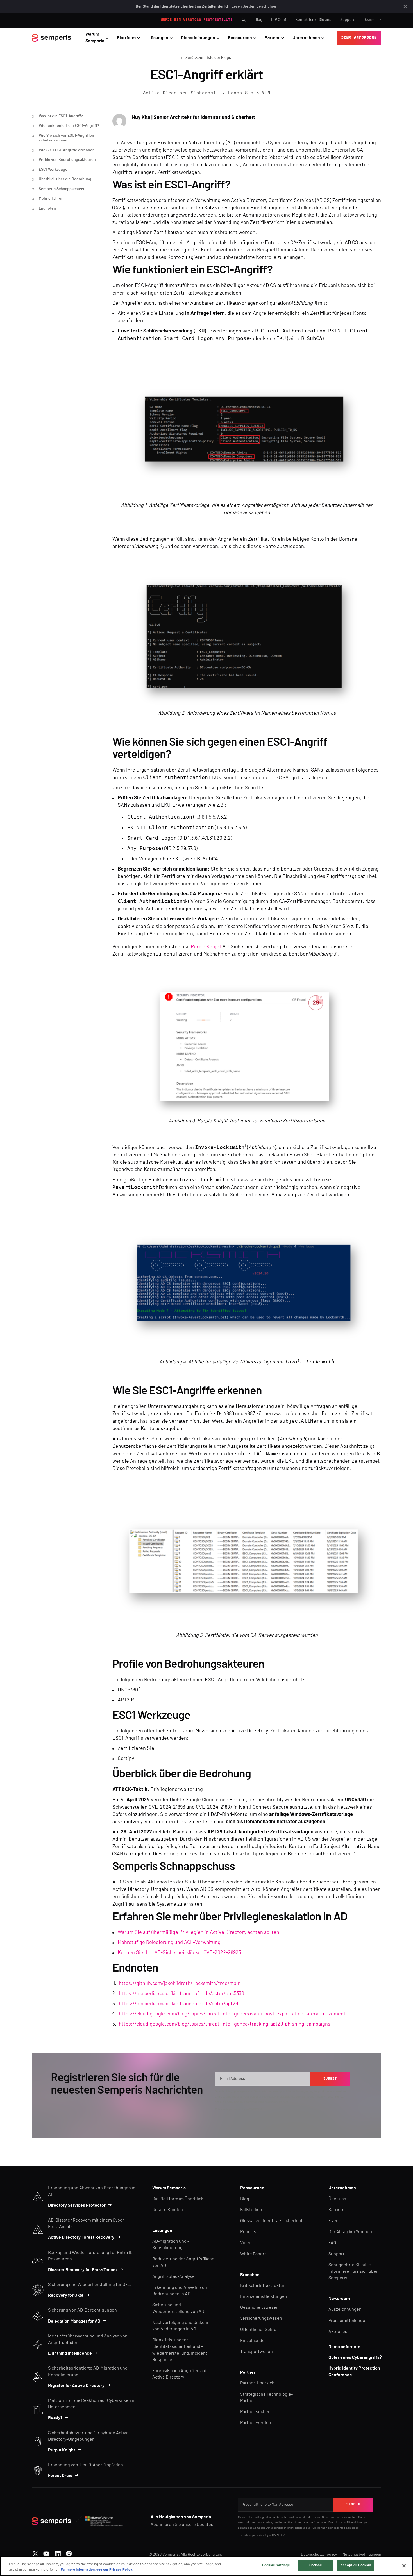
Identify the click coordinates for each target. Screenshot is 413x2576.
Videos (247, 2243)
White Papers (253, 2254)
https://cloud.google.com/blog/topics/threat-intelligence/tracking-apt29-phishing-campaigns (225, 2024)
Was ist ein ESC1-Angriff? (61, 116)
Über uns (337, 2199)
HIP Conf (279, 20)
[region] (206, 2566)
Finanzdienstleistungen (264, 2296)
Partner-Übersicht (258, 2383)
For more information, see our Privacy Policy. (97, 2570)
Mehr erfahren (51, 199)
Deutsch (370, 20)
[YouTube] (46, 2552)
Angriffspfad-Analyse (173, 2276)
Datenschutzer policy (319, 2555)
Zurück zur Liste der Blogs (208, 58)
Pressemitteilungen (348, 2321)
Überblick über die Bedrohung (65, 179)
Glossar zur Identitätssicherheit (271, 2221)
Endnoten (47, 208)
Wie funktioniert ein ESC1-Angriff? (69, 126)
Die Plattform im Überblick (178, 2199)
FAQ (332, 2243)
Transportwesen (257, 2352)
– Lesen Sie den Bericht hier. (207, 6)
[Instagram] (69, 2552)
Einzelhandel (253, 2341)
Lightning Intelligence (70, 2353)
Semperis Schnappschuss (61, 189)
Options (316, 2565)
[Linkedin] (58, 2552)
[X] (35, 2552)
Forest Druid (60, 2476)
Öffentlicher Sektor (259, 2330)
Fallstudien (251, 2210)
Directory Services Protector (77, 2205)
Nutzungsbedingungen (362, 2555)
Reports (248, 2232)
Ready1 (55, 2418)
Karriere (337, 2210)
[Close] (404, 2566)
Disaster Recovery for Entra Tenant (83, 2270)
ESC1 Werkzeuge (53, 170)
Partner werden (256, 2423)
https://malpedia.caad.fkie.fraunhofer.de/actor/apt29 (178, 2004)
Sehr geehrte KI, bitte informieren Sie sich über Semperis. (353, 2271)
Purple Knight (206, 947)
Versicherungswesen (261, 2318)
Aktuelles (338, 2332)
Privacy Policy (324, 2097)
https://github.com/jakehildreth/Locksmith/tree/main (180, 1984)
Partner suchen (255, 2412)
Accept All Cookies (356, 2565)
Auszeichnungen (345, 2309)
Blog (258, 20)
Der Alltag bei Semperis (351, 2232)
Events (335, 2221)
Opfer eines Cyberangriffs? (355, 2357)
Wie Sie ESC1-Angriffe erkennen (67, 150)
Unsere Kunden (168, 2210)
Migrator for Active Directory (76, 2386)
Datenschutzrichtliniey (280, 2528)
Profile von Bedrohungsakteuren (67, 160)
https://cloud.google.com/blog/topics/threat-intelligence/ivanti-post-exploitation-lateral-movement (232, 2014)
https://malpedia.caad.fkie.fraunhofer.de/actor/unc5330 (181, 1994)
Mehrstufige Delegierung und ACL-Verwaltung (169, 1943)
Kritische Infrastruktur (262, 2285)
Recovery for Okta (66, 2295)
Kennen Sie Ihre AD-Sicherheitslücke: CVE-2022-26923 (179, 1953)
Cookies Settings (276, 2565)
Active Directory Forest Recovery (81, 2237)
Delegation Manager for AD (74, 2321)
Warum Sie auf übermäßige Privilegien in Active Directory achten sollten (198, 1932)
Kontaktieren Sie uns (313, 20)
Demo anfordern (344, 2347)
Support (347, 20)
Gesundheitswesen (259, 2307)
